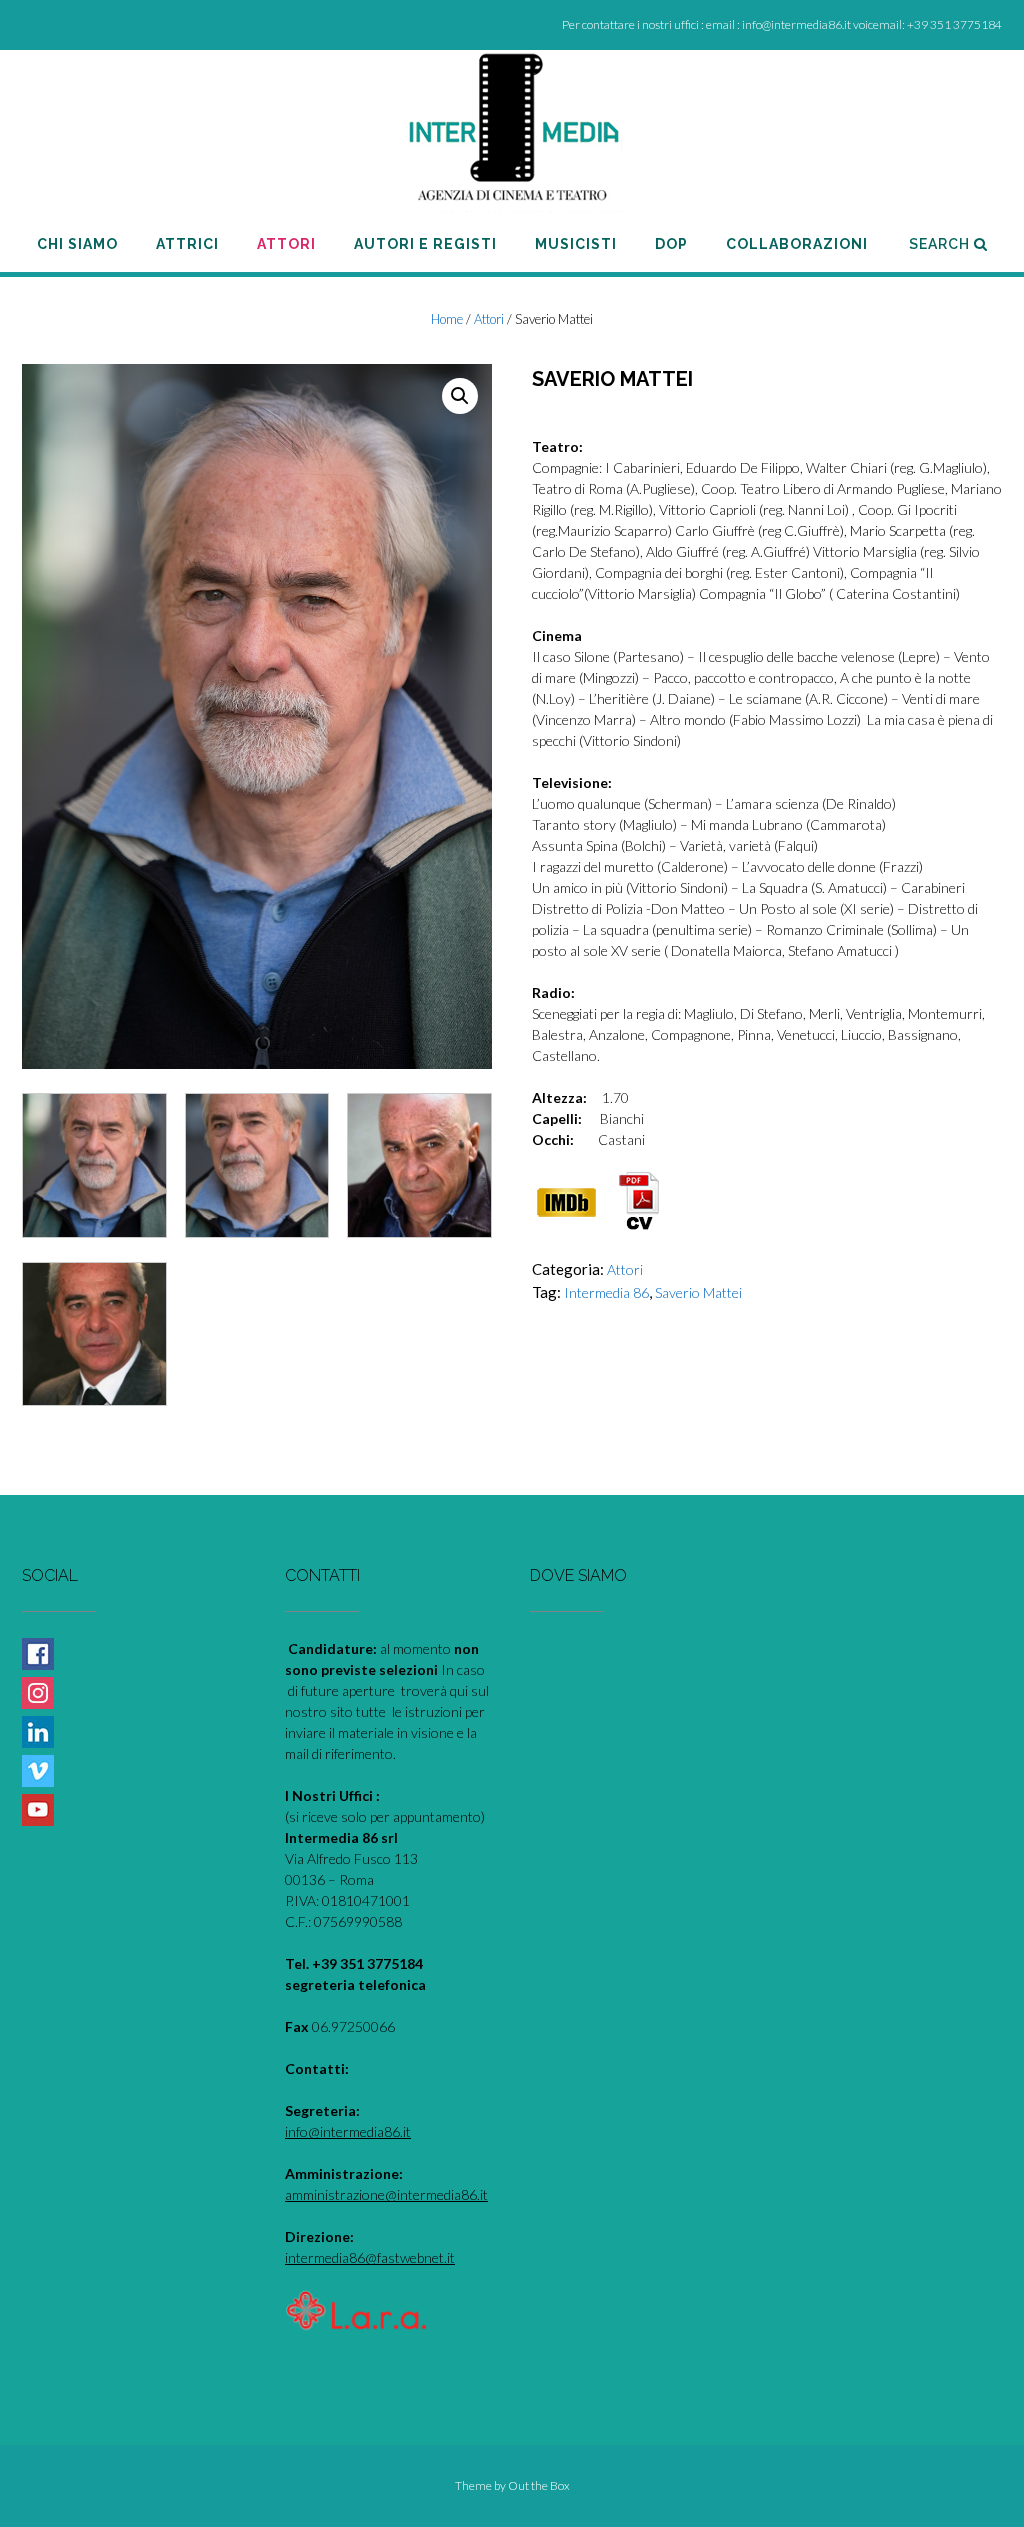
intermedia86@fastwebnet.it (370, 2257)
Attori (489, 319)
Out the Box (539, 2485)
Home (447, 319)
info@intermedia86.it (348, 2131)
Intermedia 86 (606, 1292)
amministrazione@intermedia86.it (386, 2194)
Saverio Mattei (698, 1292)
